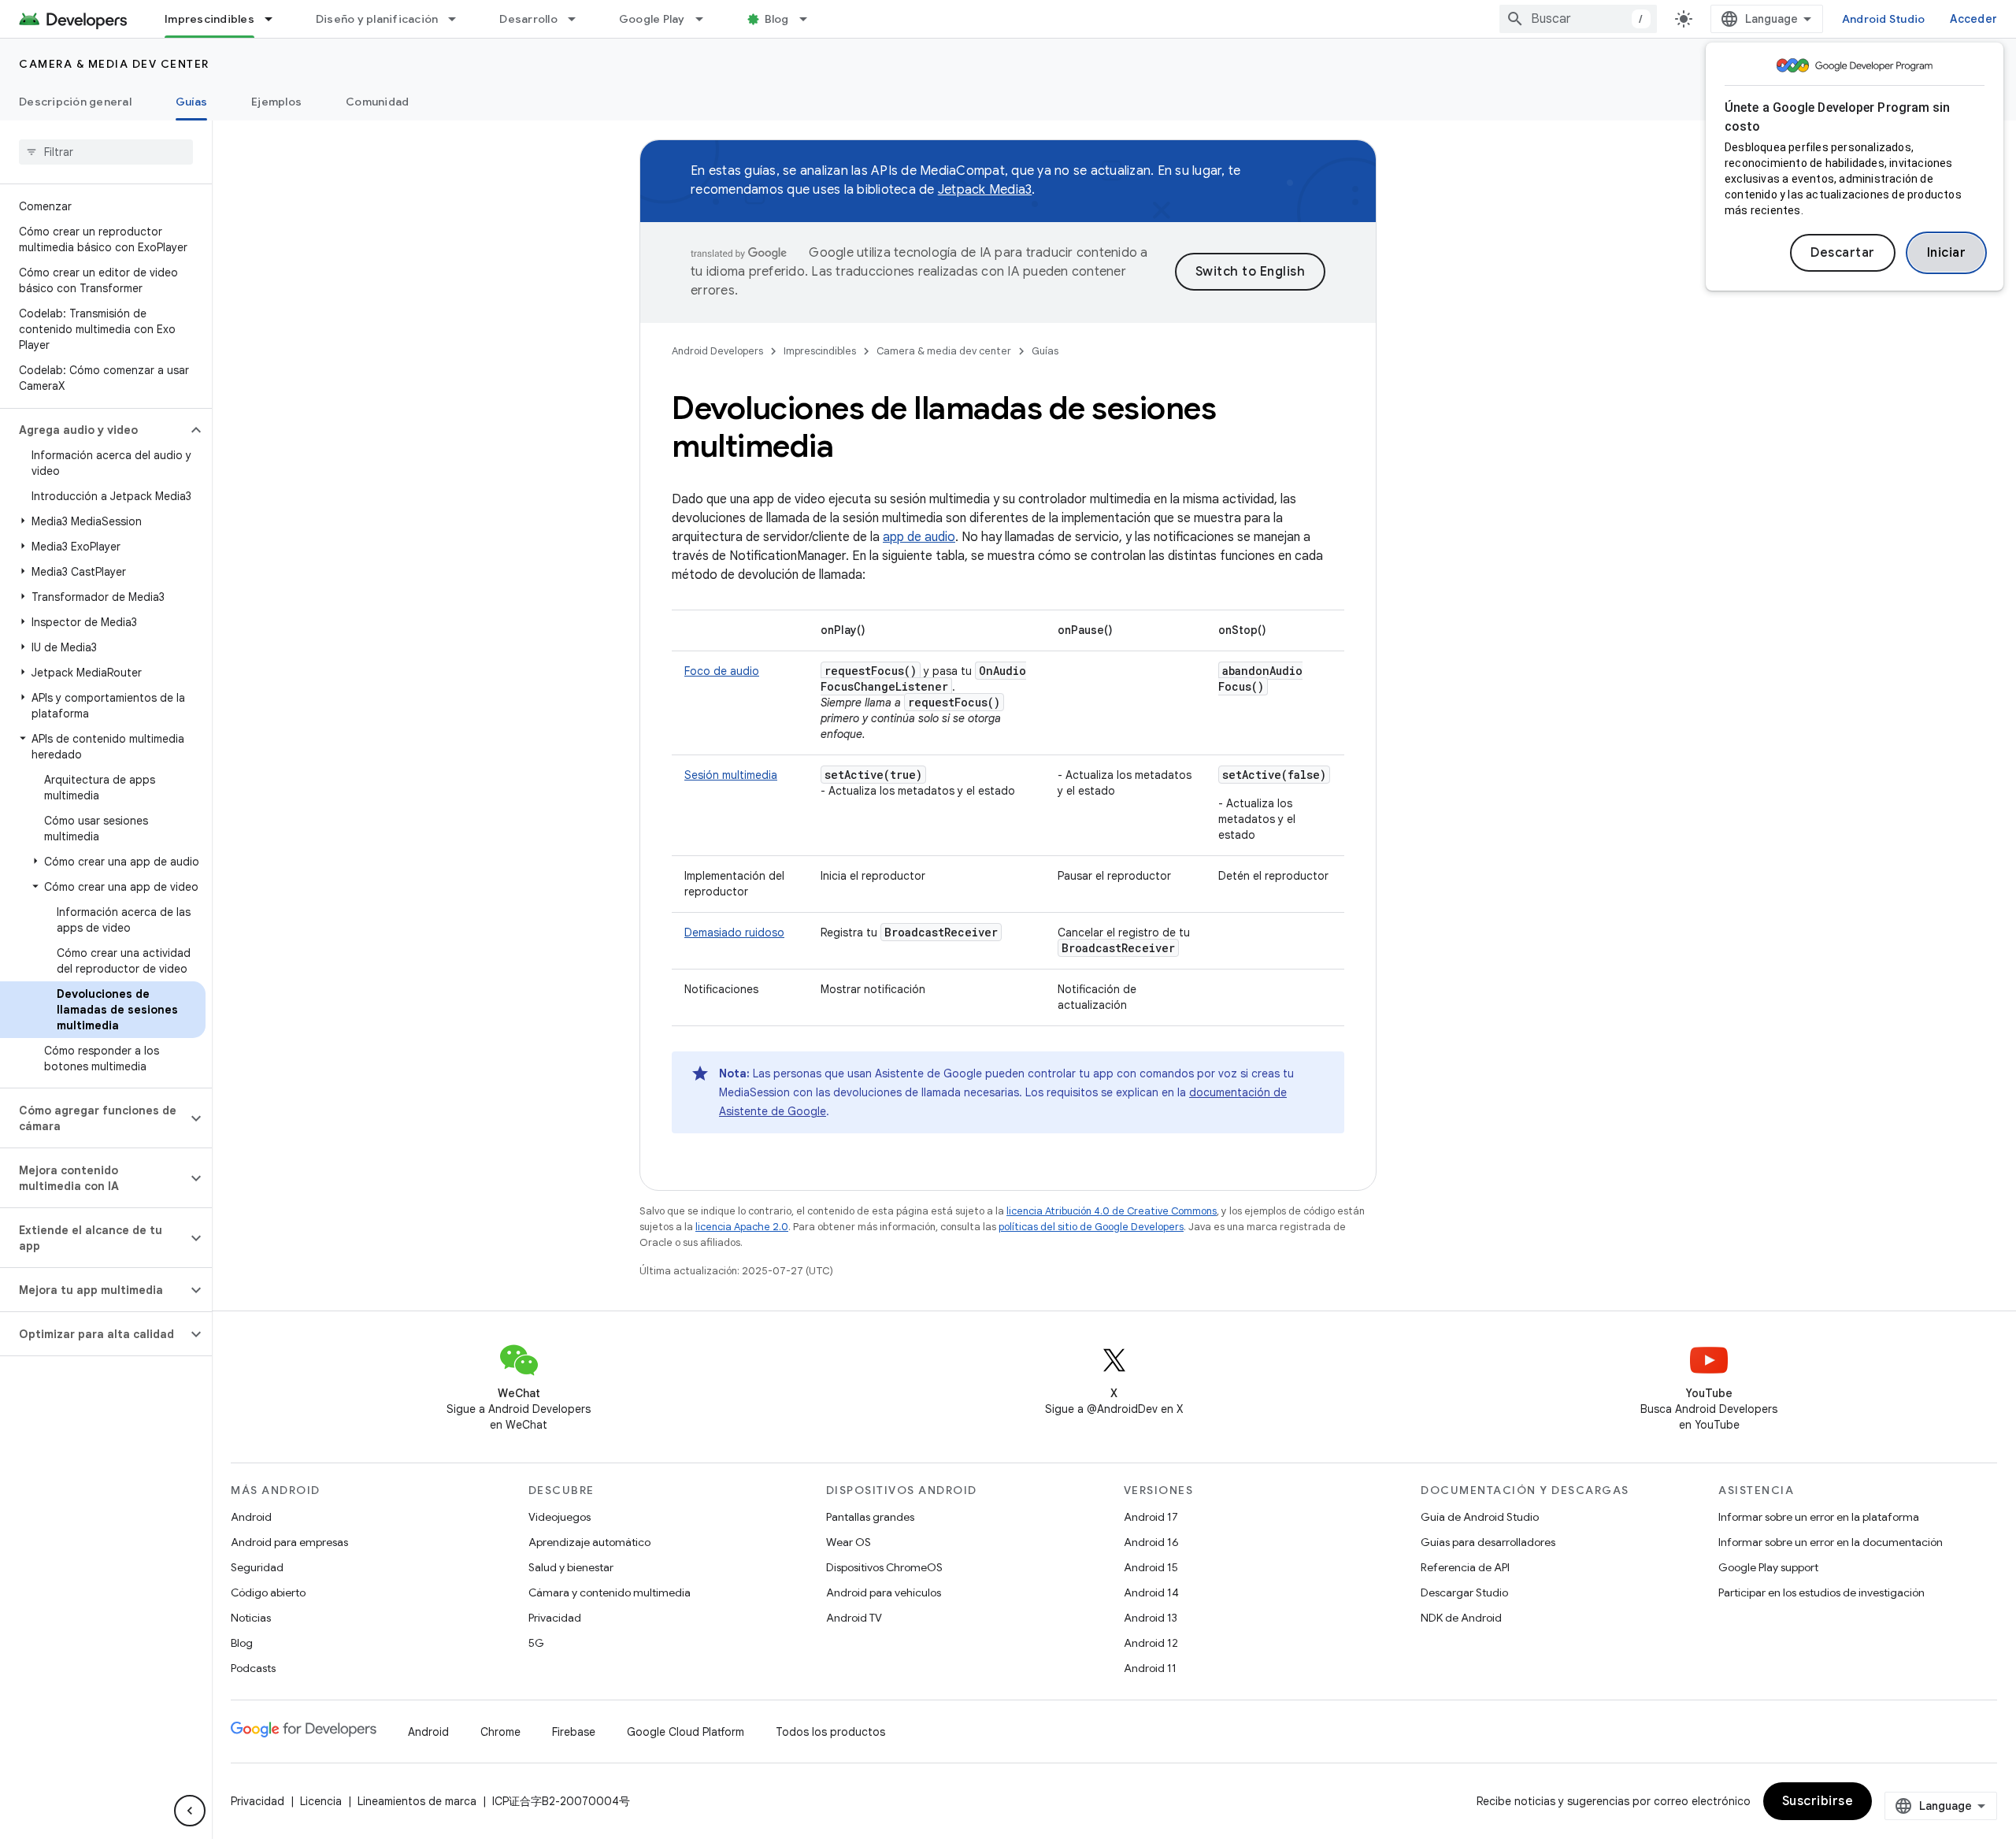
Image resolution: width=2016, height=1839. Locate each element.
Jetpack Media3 (985, 190)
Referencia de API (1465, 1567)
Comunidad (377, 102)
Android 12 (1151, 1643)
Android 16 (1151, 1542)
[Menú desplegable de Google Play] (706, 19)
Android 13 (1151, 1618)
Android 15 (1151, 1567)
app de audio (919, 537)
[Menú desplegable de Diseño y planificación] (459, 19)
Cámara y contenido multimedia (610, 1592)
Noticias (251, 1618)
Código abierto (268, 1592)
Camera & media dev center (114, 64)
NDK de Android (1461, 1618)
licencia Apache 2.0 (742, 1227)
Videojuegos (560, 1517)
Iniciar (1947, 253)
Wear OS (849, 1542)
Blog (777, 19)
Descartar (1843, 253)
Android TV (854, 1618)
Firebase (574, 1732)
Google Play (652, 19)
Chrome (500, 1732)
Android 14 (1151, 1592)
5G (536, 1643)
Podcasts (253, 1668)
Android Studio (1884, 19)
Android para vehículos (884, 1592)
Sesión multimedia (731, 775)
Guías (191, 102)
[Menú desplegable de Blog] (810, 19)
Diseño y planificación (377, 19)
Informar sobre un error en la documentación (1831, 1542)
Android (251, 1517)
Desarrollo (528, 19)
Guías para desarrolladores (1488, 1542)
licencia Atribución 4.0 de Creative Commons (1112, 1211)
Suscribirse (1818, 1801)
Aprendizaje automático (589, 1542)
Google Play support (1768, 1567)
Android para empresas (289, 1542)
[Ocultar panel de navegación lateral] (190, 1811)
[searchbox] (106, 152)
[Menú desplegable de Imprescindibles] (276, 19)
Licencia (321, 1801)
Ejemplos (276, 102)
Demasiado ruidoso (734, 932)
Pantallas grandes (870, 1517)
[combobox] (1578, 19)
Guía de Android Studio (1480, 1517)
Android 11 (1150, 1668)
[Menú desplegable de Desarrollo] (579, 19)
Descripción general (75, 102)
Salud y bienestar (571, 1567)
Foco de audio (722, 671)
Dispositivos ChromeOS (884, 1567)
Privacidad (555, 1618)
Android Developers (717, 351)
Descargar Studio (1464, 1592)
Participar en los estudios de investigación (1821, 1592)
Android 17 (1151, 1517)
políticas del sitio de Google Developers (1091, 1227)
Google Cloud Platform (686, 1732)
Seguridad (257, 1567)
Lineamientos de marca (417, 1801)
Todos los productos (830, 1732)
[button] (93, 430)
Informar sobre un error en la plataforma (1819, 1517)
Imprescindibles (209, 19)
